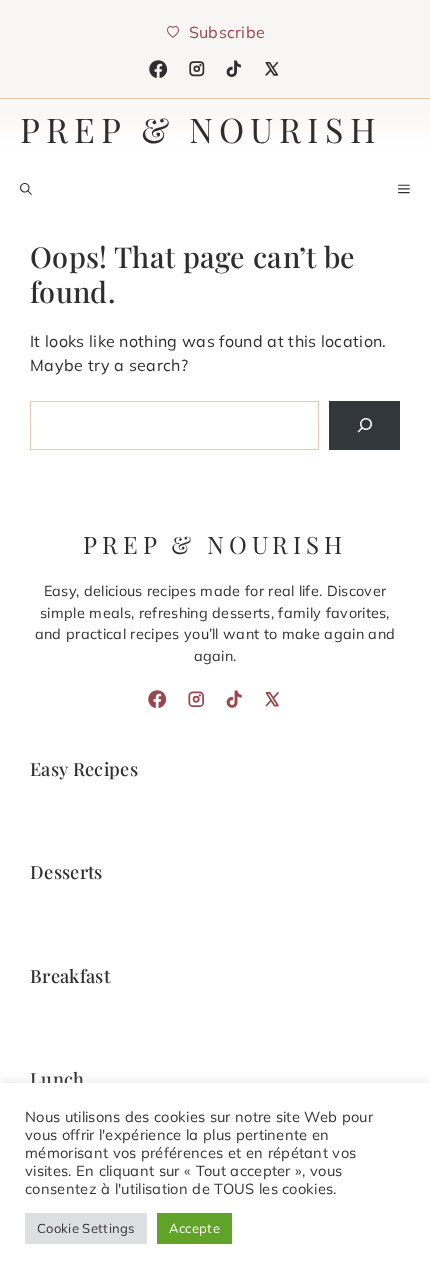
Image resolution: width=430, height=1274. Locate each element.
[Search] (364, 425)
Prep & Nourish (201, 129)
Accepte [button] (194, 1228)
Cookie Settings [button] (86, 1228)
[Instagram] (197, 69)
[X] (272, 69)
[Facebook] (158, 69)
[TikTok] (234, 69)
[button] (26, 189)
